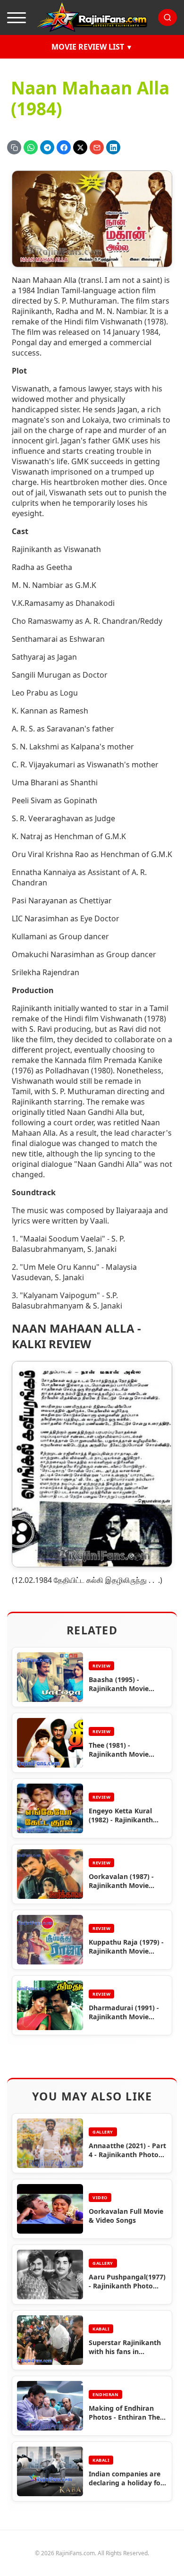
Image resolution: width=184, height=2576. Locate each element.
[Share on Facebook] (64, 147)
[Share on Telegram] (47, 147)
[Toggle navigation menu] (17, 17)
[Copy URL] (14, 147)
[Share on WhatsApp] (31, 147)
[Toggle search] (167, 17)
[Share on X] (80, 147)
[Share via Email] (97, 147)
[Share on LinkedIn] (113, 147)
